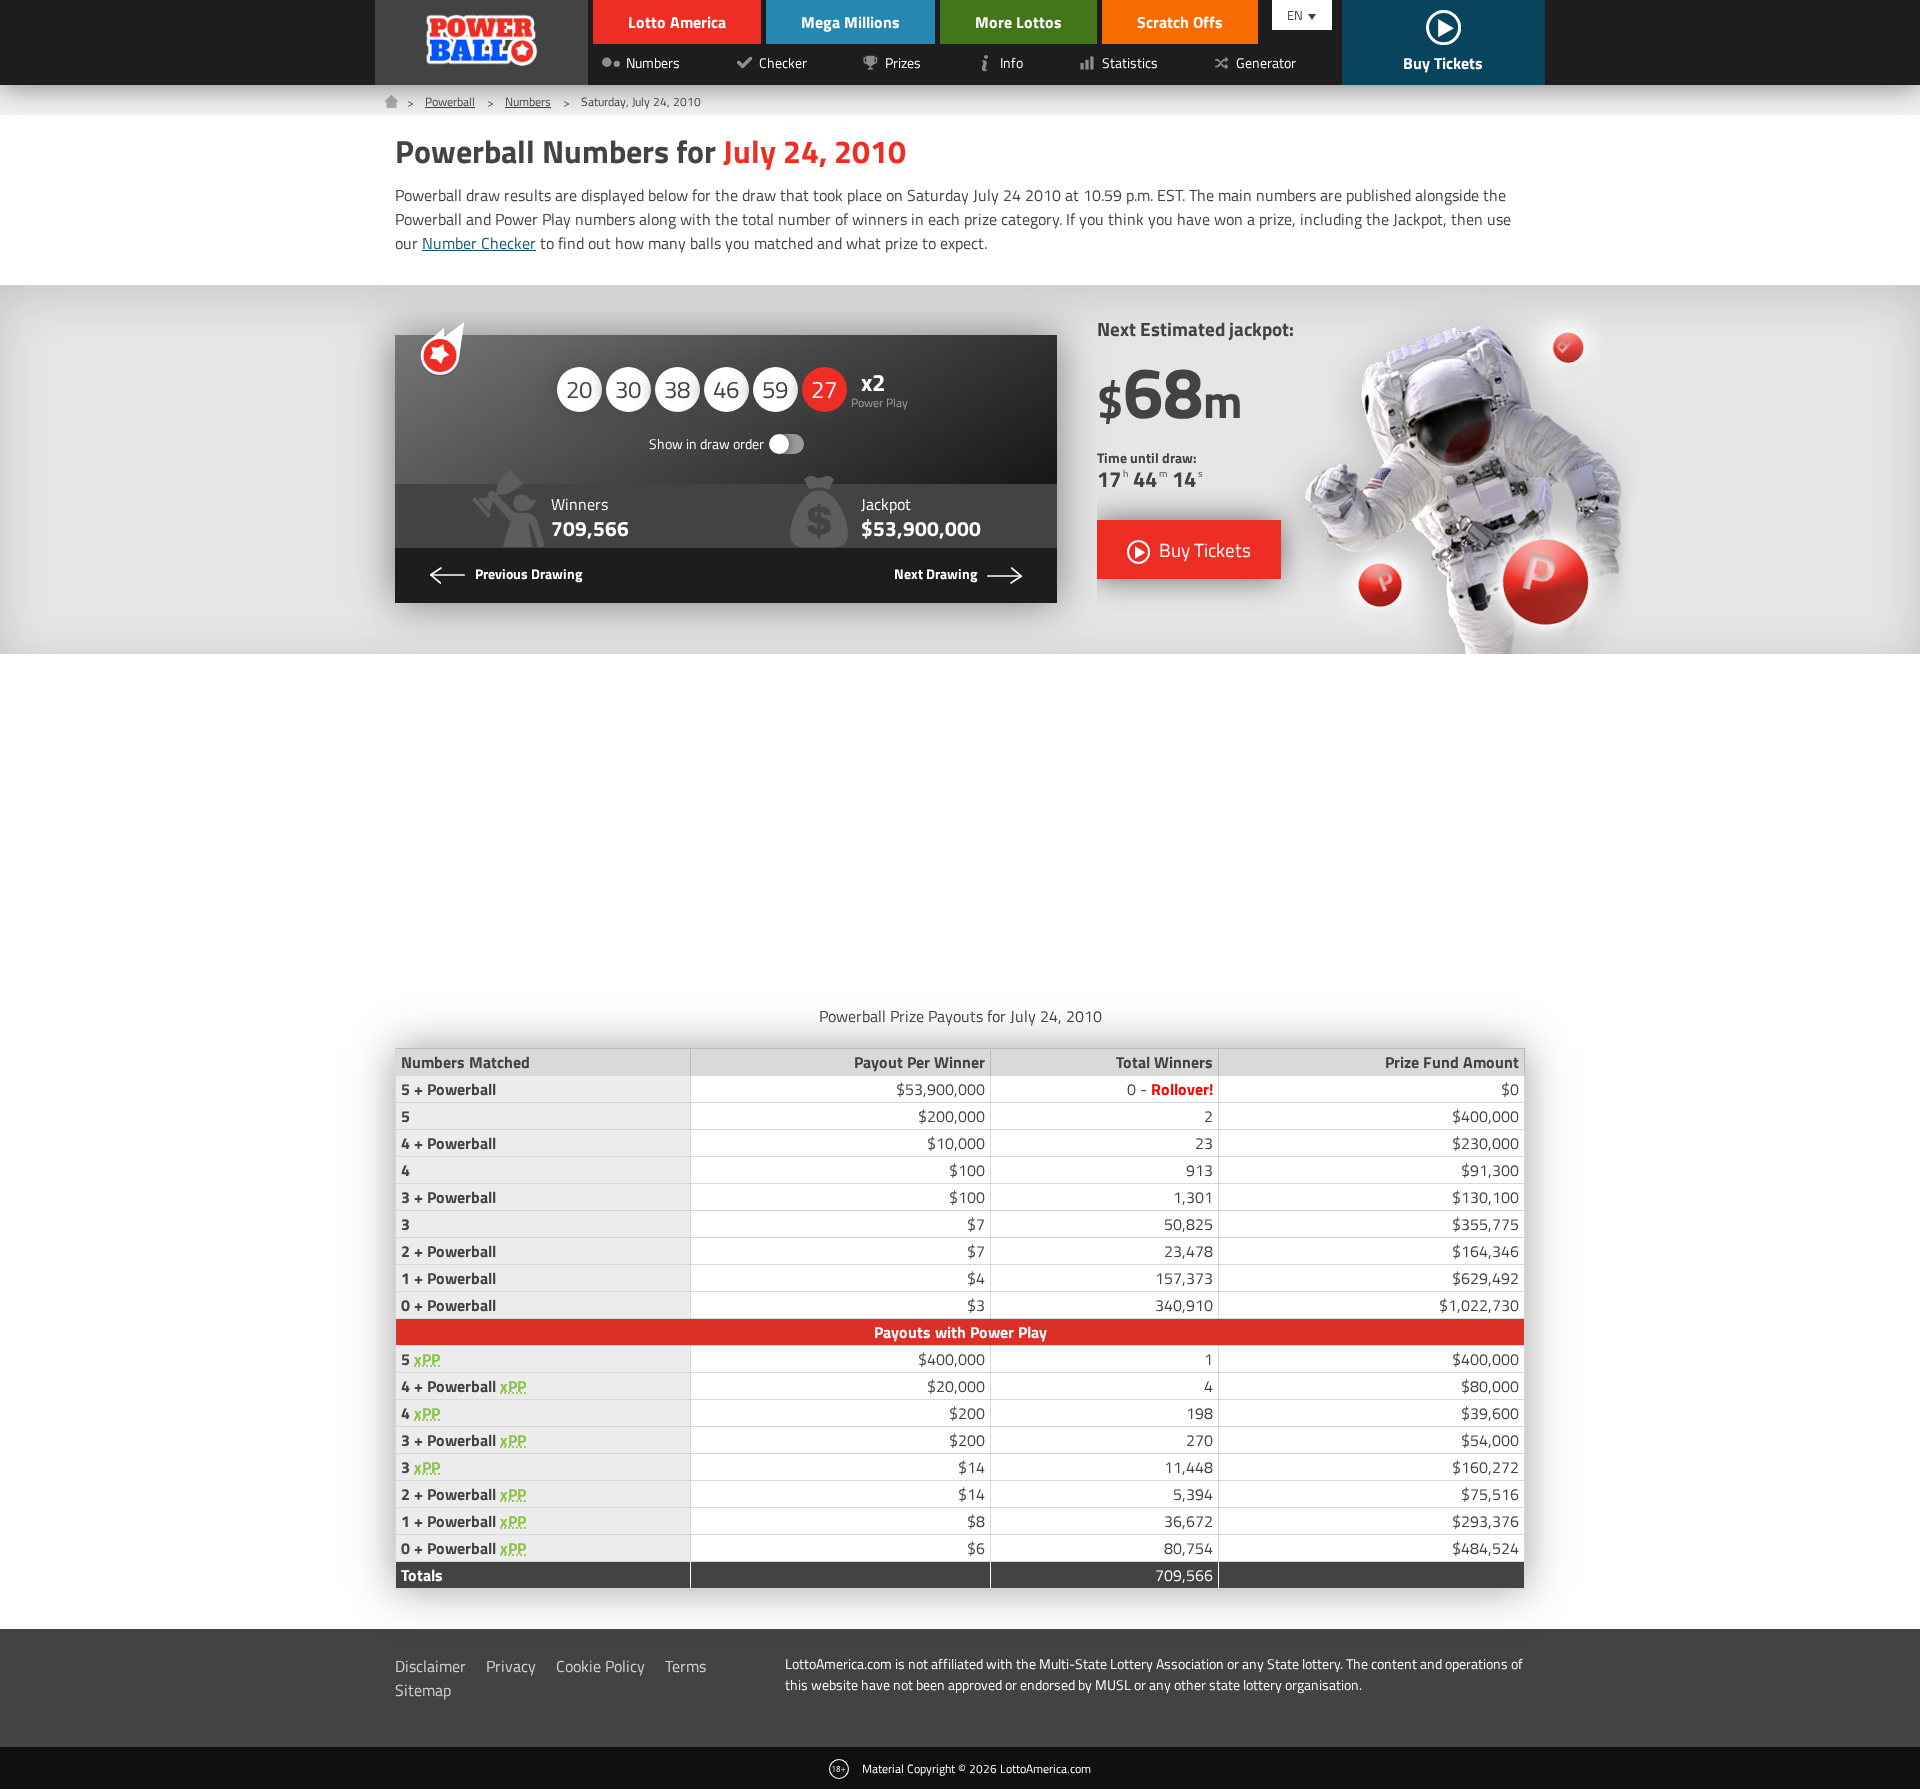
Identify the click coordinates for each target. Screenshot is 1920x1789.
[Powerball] (482, 42)
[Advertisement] (960, 824)
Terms (685, 1666)
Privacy (511, 1666)
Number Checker (479, 243)
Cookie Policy (600, 1666)
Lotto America (677, 22)
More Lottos (1018, 22)
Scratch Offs (1180, 22)
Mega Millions (850, 22)
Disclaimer (430, 1666)
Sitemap (423, 1690)
